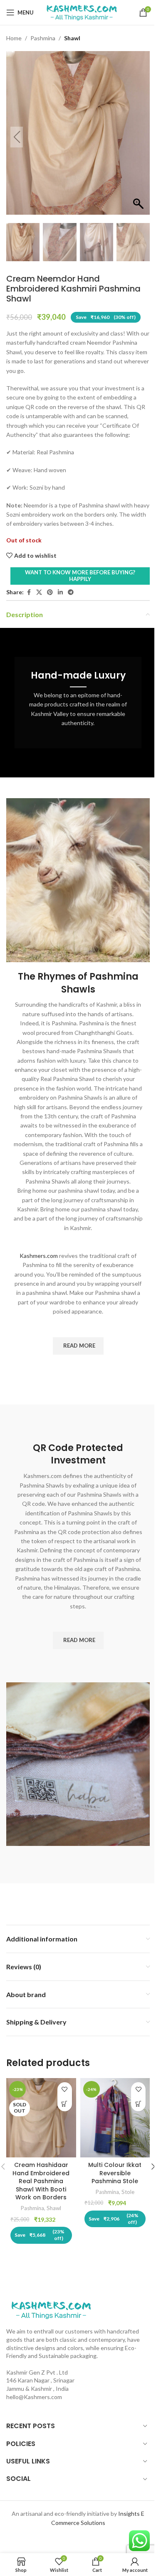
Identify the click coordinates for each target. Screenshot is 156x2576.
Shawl (72, 38)
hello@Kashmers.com (34, 2397)
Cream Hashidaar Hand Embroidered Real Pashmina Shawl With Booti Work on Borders (41, 2181)
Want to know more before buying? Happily (80, 576)
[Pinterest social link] (50, 592)
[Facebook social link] (29, 592)
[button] (139, 137)
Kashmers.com (39, 1256)
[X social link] (39, 592)
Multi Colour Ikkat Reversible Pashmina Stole (115, 2173)
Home (14, 38)
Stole (128, 2192)
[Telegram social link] (71, 592)
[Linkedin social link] (60, 592)
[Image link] (51, 2309)
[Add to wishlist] (65, 2089)
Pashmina (43, 38)
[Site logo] (82, 12)
